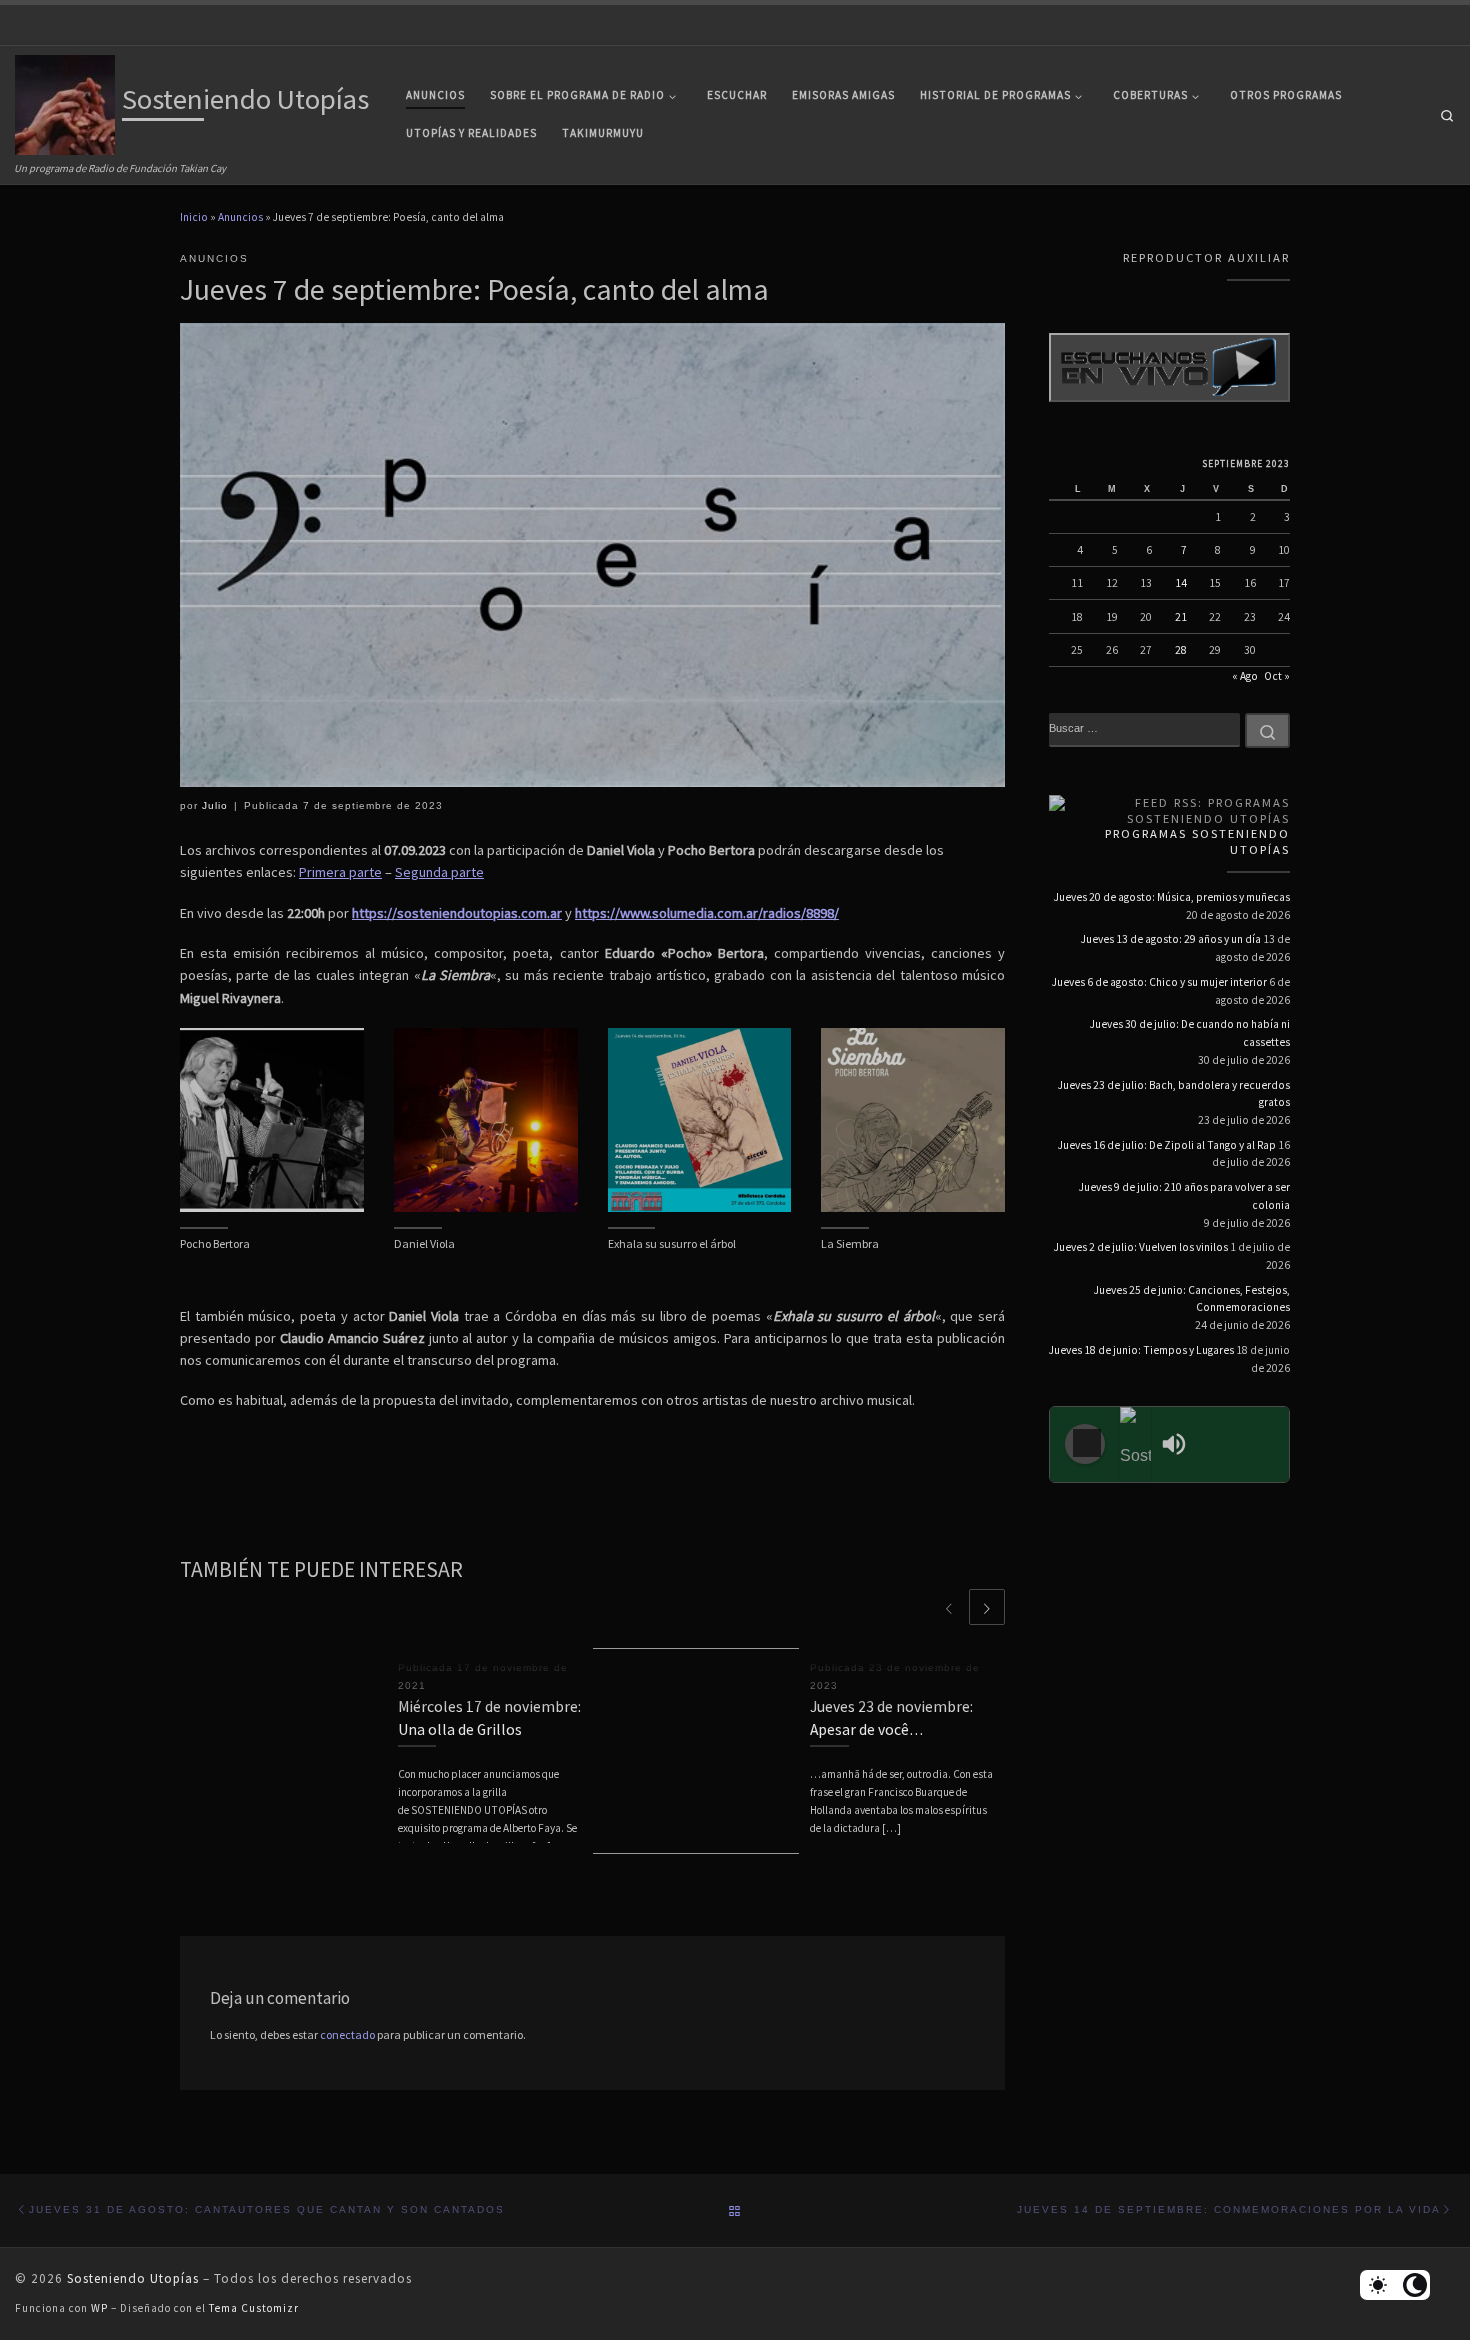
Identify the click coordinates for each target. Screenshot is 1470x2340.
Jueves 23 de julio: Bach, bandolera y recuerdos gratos (1174, 1094)
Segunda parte (439, 872)
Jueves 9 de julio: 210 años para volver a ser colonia (1184, 1196)
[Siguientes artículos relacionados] (987, 1607)
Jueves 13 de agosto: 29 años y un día (1171, 939)
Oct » (1277, 676)
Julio (215, 805)
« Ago (1245, 676)
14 (1181, 583)
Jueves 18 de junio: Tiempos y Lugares (1141, 1350)
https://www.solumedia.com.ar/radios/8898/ (707, 913)
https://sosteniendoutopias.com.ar (457, 913)
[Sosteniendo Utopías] (1136, 1444)
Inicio (194, 217)
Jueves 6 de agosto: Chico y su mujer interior (1159, 982)
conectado (347, 2034)
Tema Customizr (254, 2308)
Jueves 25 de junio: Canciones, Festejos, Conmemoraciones (1192, 1299)
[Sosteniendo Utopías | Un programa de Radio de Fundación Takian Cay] (65, 102)
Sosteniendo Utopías (133, 2278)
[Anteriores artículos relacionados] (949, 1607)
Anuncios (240, 217)
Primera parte (340, 872)
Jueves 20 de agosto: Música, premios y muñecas (1172, 897)
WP (99, 2308)
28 (1181, 650)
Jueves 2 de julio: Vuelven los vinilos (1141, 1247)
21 (1181, 617)
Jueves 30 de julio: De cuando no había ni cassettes (1190, 1033)
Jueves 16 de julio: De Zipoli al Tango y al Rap (1167, 1145)
